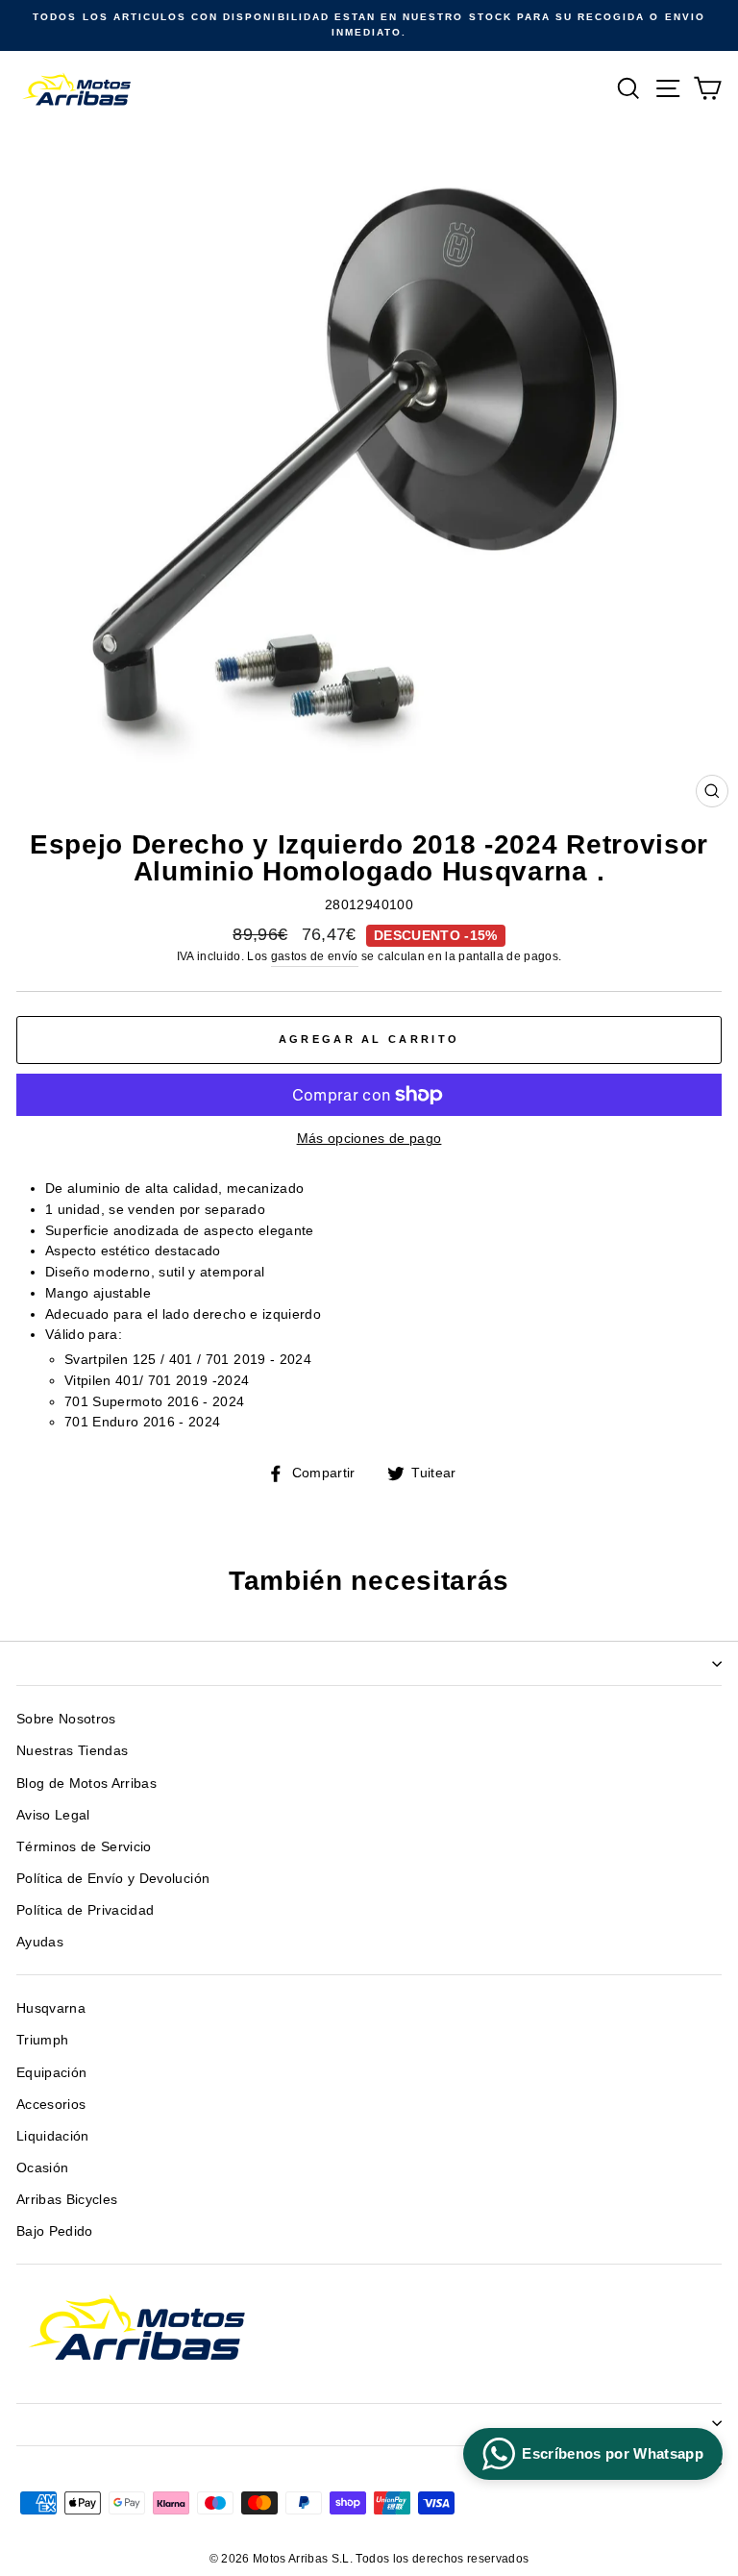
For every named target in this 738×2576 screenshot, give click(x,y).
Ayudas (40, 1942)
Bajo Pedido (55, 2231)
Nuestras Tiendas (72, 1751)
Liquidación (53, 2136)
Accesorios (51, 2105)
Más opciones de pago (369, 1139)
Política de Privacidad (85, 1910)
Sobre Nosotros (66, 1719)
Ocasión (42, 2168)
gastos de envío (315, 956)
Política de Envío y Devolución (113, 1879)
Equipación (51, 2073)
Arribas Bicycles (67, 2200)
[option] (369, 25)
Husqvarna (51, 2008)
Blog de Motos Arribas (86, 1783)
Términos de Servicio (84, 1847)
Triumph (42, 2040)
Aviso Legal (53, 1815)
